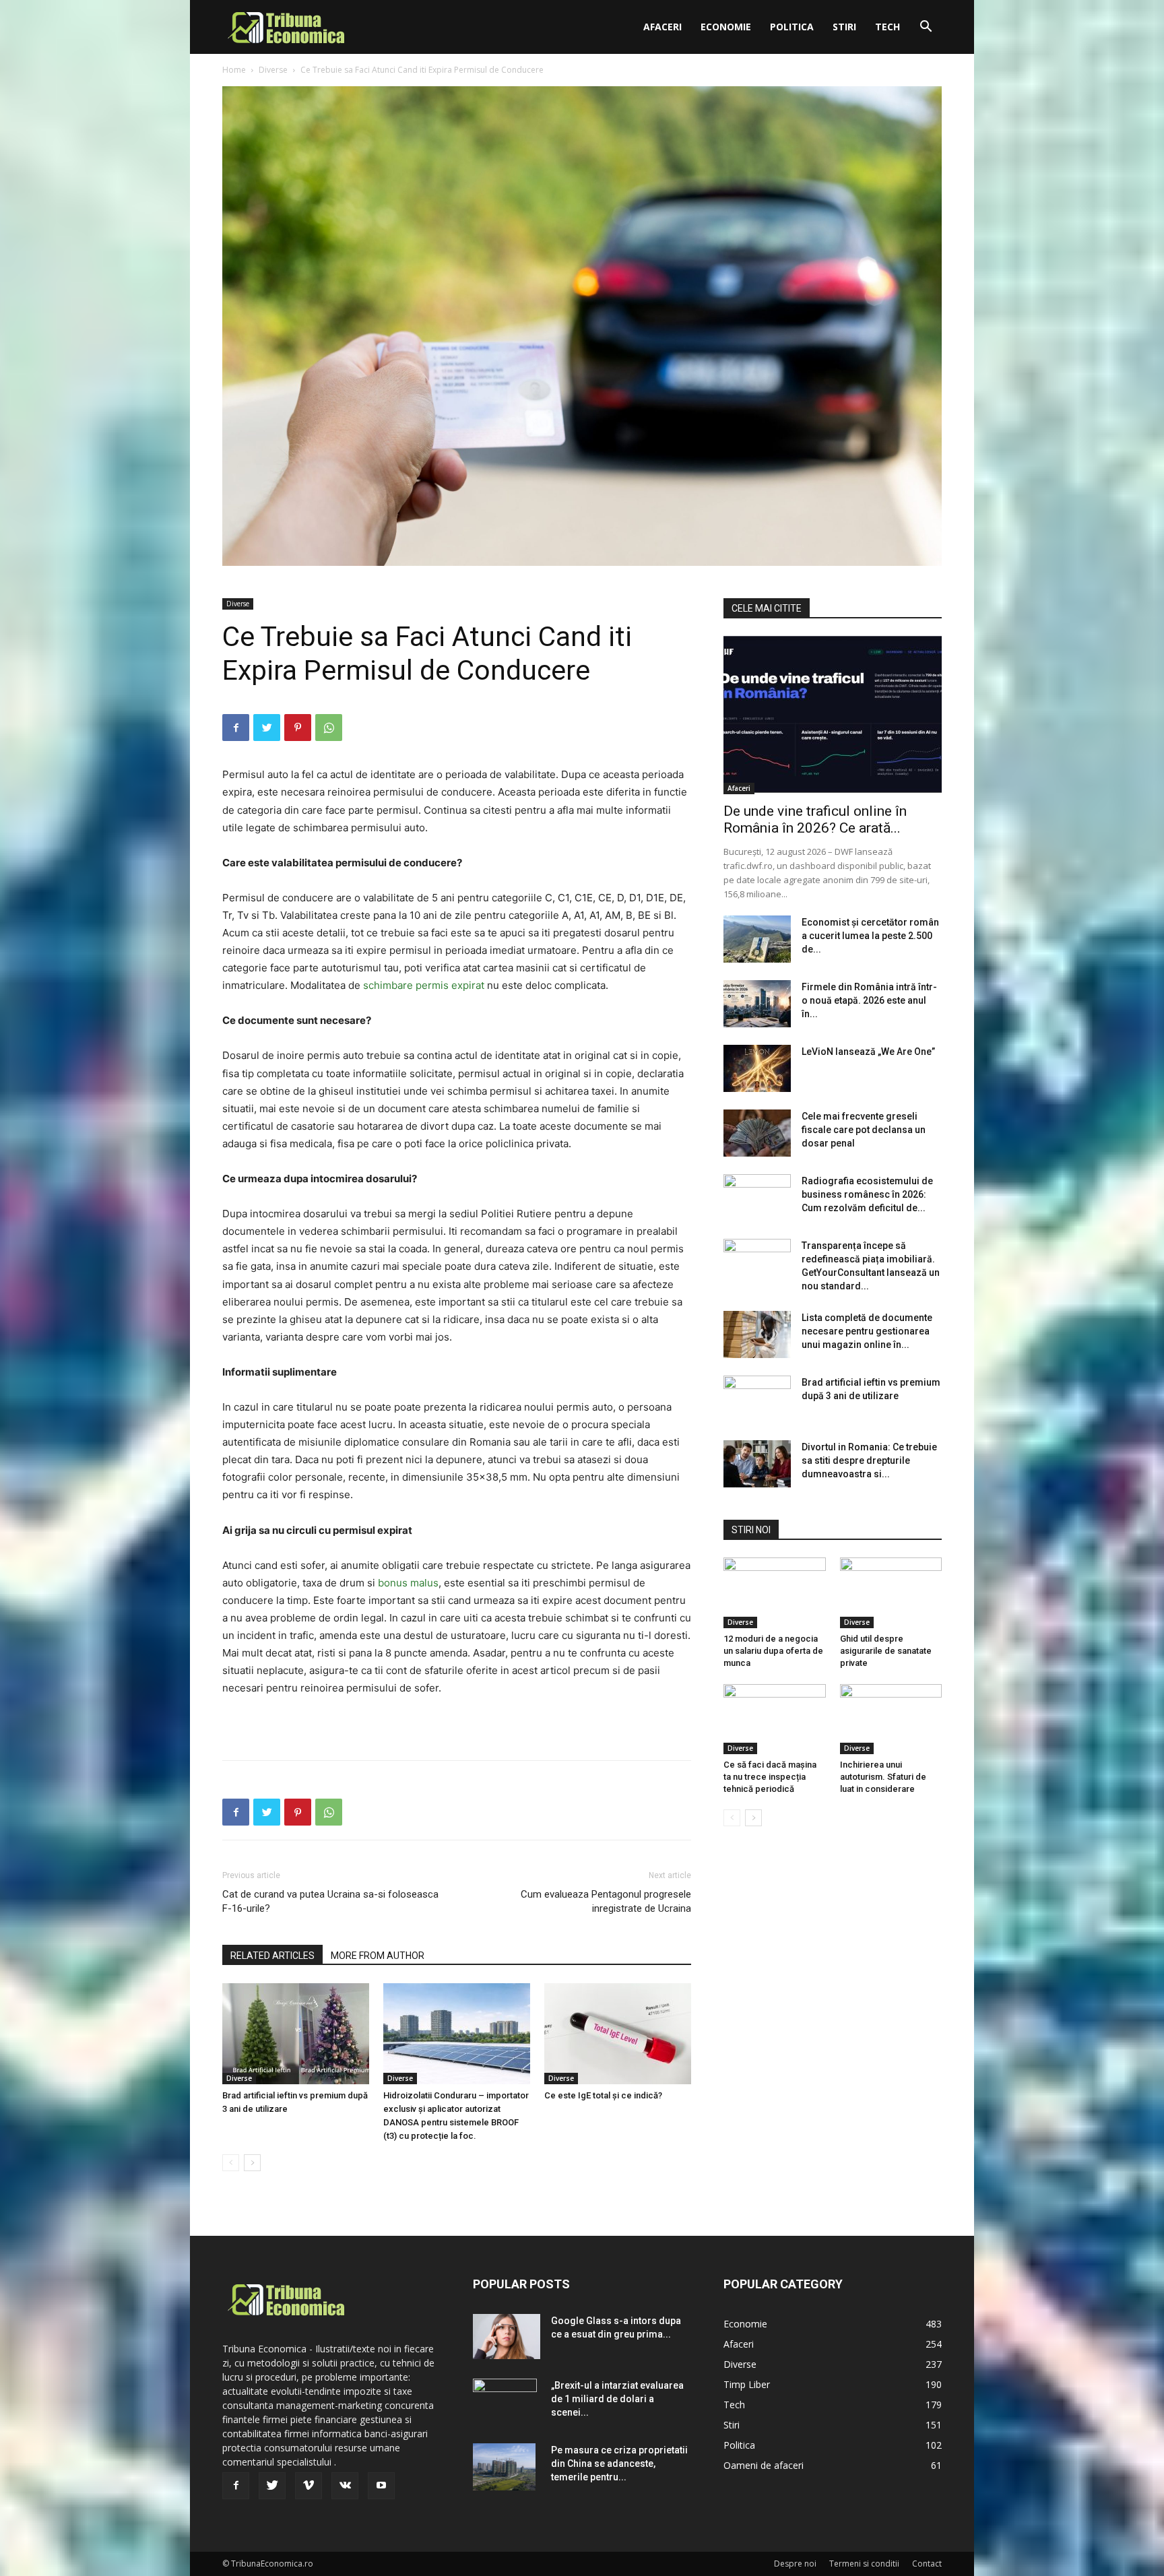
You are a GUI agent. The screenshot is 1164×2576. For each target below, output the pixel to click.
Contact (927, 2564)
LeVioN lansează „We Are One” (868, 1052)
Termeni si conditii (864, 2564)
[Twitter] (267, 728)
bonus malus (408, 1583)
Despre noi (795, 2564)
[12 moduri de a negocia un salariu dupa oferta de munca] (775, 1592)
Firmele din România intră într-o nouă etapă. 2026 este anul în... (869, 1000)
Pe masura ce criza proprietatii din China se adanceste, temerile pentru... (619, 2464)
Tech (887, 27)
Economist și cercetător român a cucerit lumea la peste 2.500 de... (870, 936)
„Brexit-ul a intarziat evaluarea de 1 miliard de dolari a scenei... (617, 2399)
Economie (726, 27)
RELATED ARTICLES (272, 1956)
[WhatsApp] (329, 728)
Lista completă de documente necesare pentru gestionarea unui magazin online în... (867, 1331)
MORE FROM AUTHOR (378, 1956)
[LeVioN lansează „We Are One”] (757, 1068)
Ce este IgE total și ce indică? (603, 2095)
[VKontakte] (345, 2486)
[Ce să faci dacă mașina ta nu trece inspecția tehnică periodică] (775, 1719)
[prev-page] (231, 2163)
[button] (926, 28)
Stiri (844, 27)
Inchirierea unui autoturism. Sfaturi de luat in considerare (883, 1777)
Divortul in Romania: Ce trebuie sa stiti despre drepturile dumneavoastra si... (869, 1460)
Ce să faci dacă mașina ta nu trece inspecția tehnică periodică (770, 1777)
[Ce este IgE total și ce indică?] (618, 2034)
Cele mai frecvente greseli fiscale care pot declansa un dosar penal (864, 1130)
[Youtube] (381, 2486)
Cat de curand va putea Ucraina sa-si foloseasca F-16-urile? (330, 1901)
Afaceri (662, 27)
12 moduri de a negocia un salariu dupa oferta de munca (773, 1651)
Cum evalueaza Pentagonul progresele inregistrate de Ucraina (606, 1901)
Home (234, 70)
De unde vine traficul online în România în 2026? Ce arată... (815, 819)
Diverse (273, 70)
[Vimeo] (309, 2486)
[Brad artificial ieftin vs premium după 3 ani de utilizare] (296, 2034)
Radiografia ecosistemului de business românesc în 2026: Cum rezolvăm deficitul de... (867, 1194)
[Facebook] (236, 728)
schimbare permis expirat (424, 985)
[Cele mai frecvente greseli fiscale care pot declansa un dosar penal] (757, 1133)
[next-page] (252, 2163)
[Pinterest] (298, 728)
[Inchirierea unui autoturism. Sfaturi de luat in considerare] (891, 1719)
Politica (792, 27)
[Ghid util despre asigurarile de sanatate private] (891, 1592)
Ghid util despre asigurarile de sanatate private (886, 1651)
